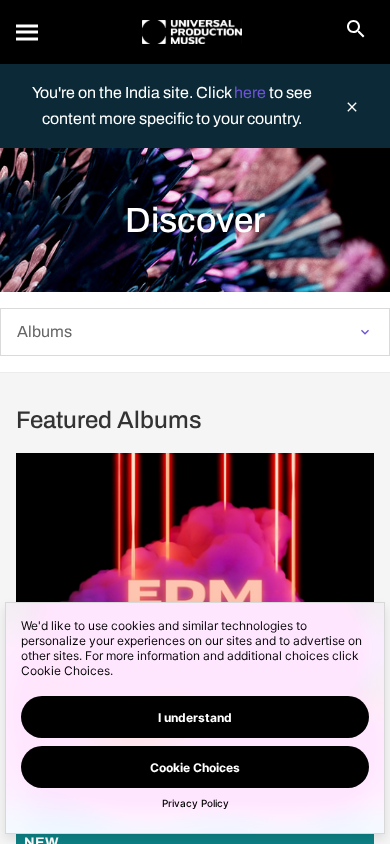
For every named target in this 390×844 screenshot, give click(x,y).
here (251, 92)
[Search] (28, 32)
